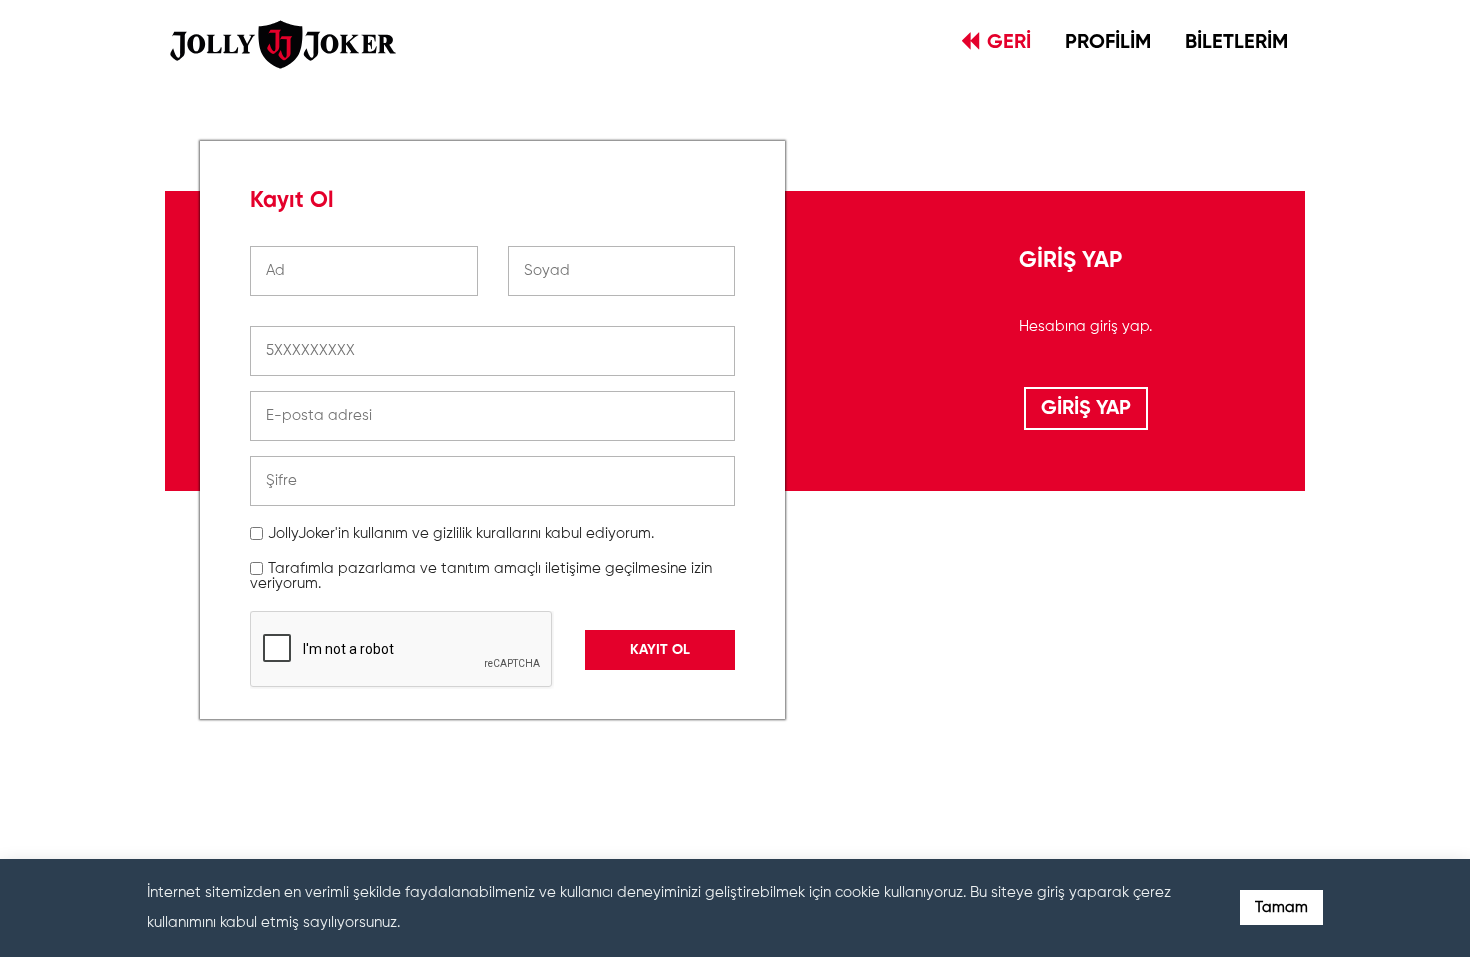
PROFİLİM (1108, 43)
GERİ (1009, 43)
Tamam (1281, 907)
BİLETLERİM (1236, 43)
